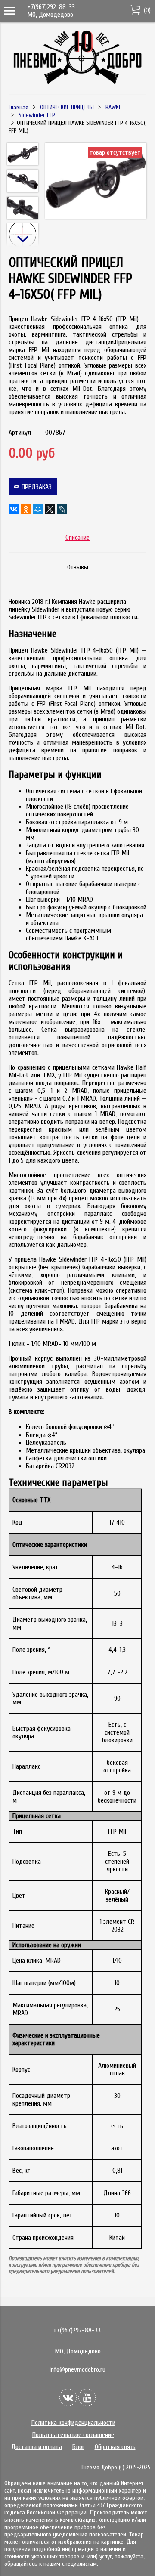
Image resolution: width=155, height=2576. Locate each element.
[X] (50, 509)
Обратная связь (115, 2447)
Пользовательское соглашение (73, 2435)
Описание (77, 538)
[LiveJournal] (62, 509)
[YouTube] (87, 2397)
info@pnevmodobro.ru (77, 2369)
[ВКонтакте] (14, 509)
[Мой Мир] (38, 509)
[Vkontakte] (68, 2397)
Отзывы (78, 567)
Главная (19, 107)
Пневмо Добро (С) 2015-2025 (116, 2467)
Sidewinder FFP (37, 115)
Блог (78, 2447)
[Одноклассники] (26, 509)
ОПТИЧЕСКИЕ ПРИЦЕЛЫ (67, 107)
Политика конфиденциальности (73, 2423)
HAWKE (113, 107)
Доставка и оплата (37, 2447)
